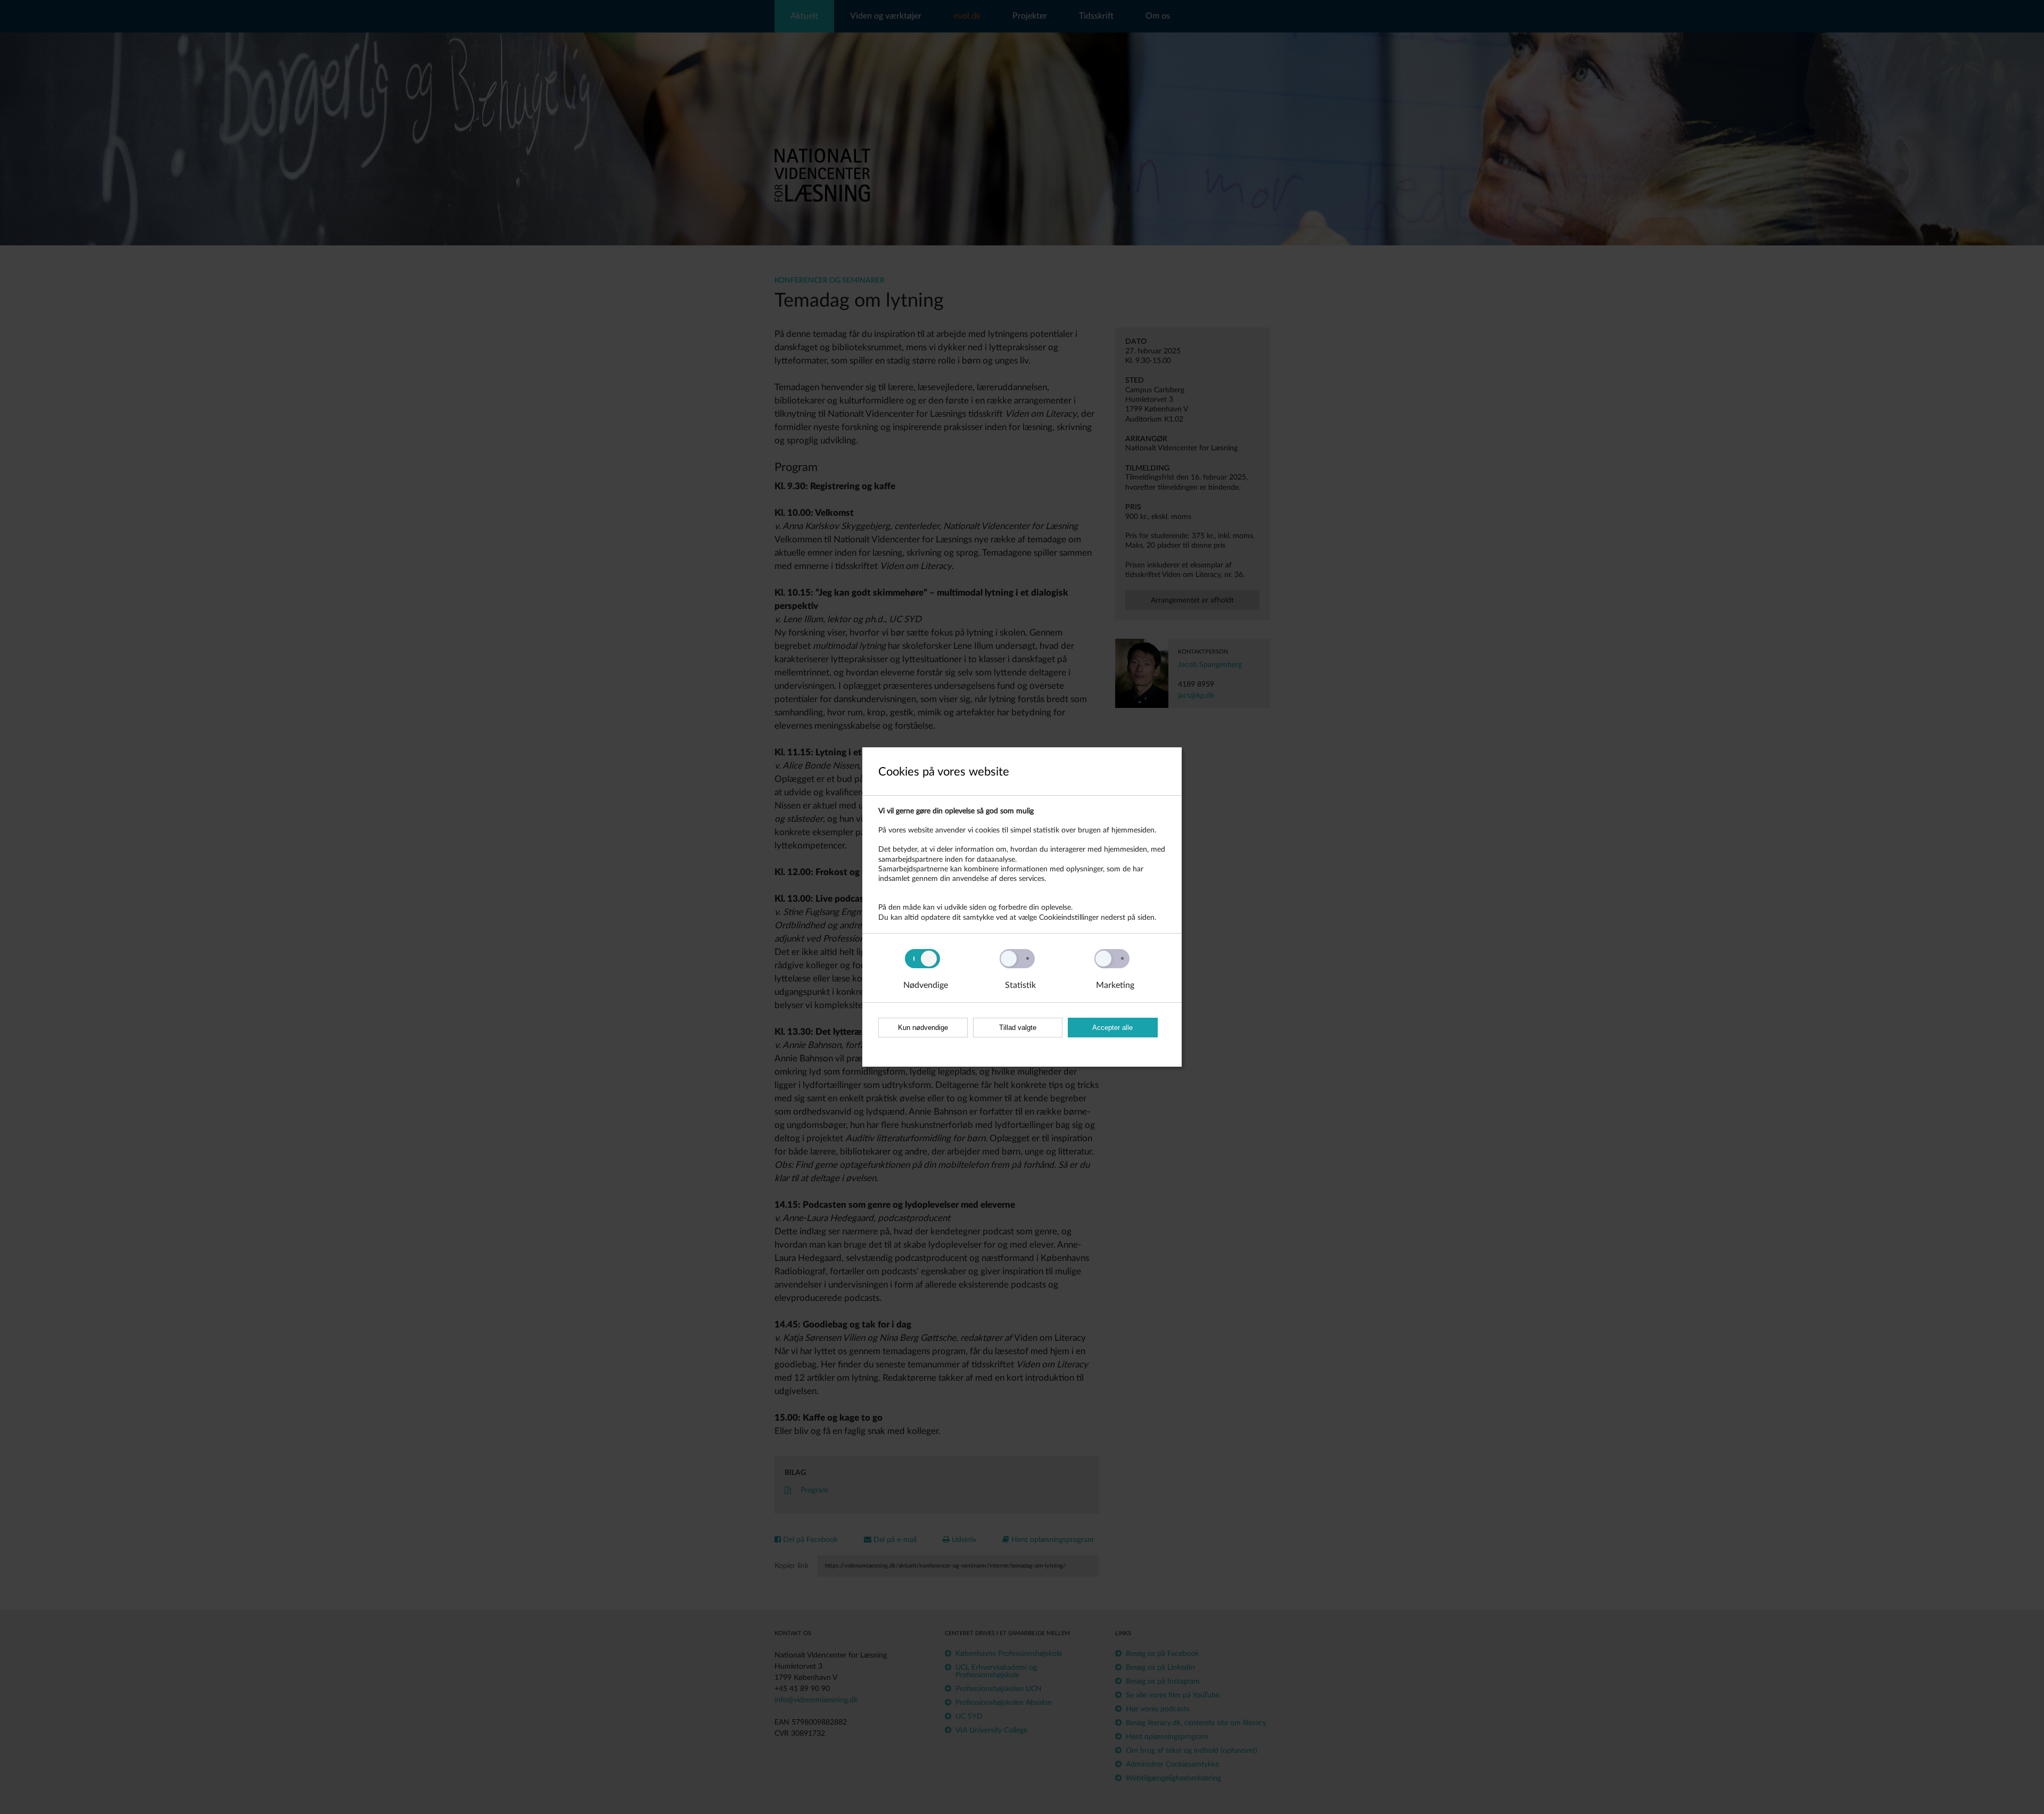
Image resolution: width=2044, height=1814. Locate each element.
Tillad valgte (1018, 1028)
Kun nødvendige (923, 1028)
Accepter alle (1112, 1028)
